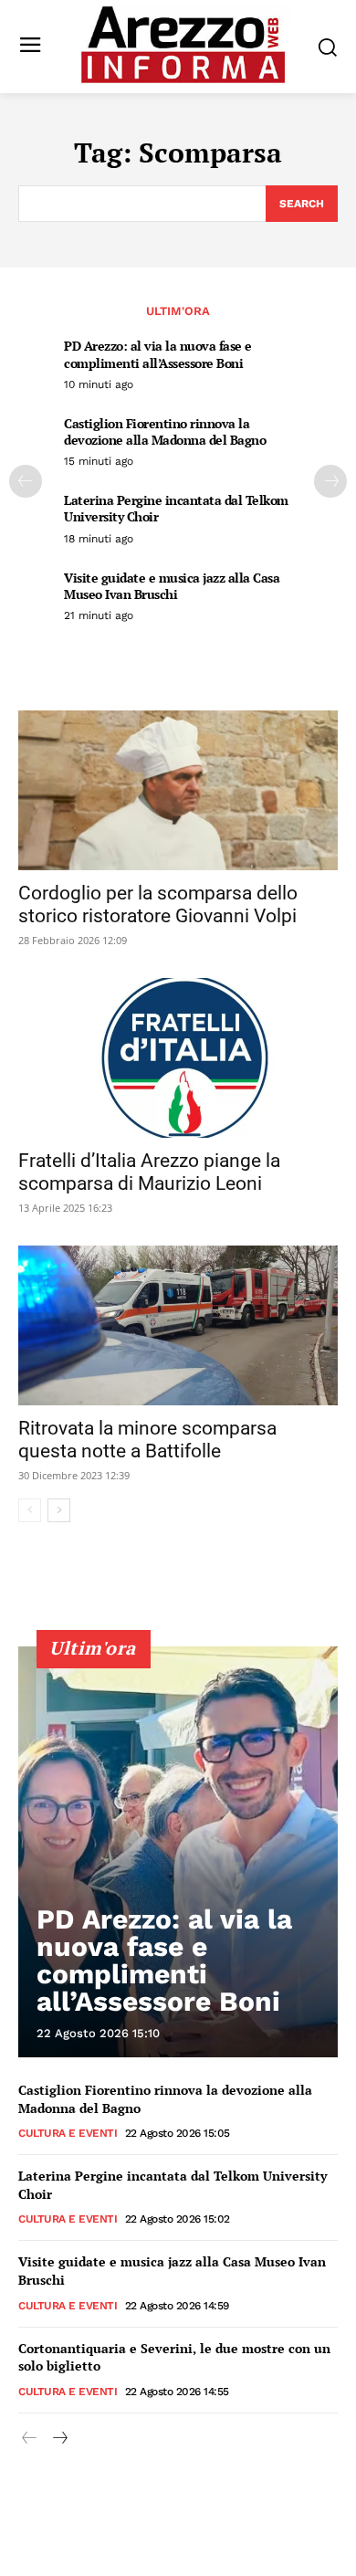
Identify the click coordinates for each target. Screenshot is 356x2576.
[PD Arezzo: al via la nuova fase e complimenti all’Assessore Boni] (178, 1852)
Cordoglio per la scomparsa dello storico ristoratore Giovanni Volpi (158, 904)
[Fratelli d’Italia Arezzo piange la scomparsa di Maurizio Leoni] (178, 1058)
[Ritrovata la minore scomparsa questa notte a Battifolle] (178, 1325)
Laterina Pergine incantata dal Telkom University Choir (176, 508)
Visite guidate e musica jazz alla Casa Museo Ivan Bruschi (172, 586)
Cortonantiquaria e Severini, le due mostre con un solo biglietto (174, 2357)
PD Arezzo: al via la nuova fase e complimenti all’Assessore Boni (158, 354)
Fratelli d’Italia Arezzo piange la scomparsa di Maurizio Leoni (149, 1172)
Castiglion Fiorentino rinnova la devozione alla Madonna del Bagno (165, 431)
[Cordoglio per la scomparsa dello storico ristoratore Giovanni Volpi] (178, 790)
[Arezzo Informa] (183, 45)
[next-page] (330, 481)
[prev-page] (26, 481)
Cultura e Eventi (68, 2133)
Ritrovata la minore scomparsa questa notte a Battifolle (147, 1440)
